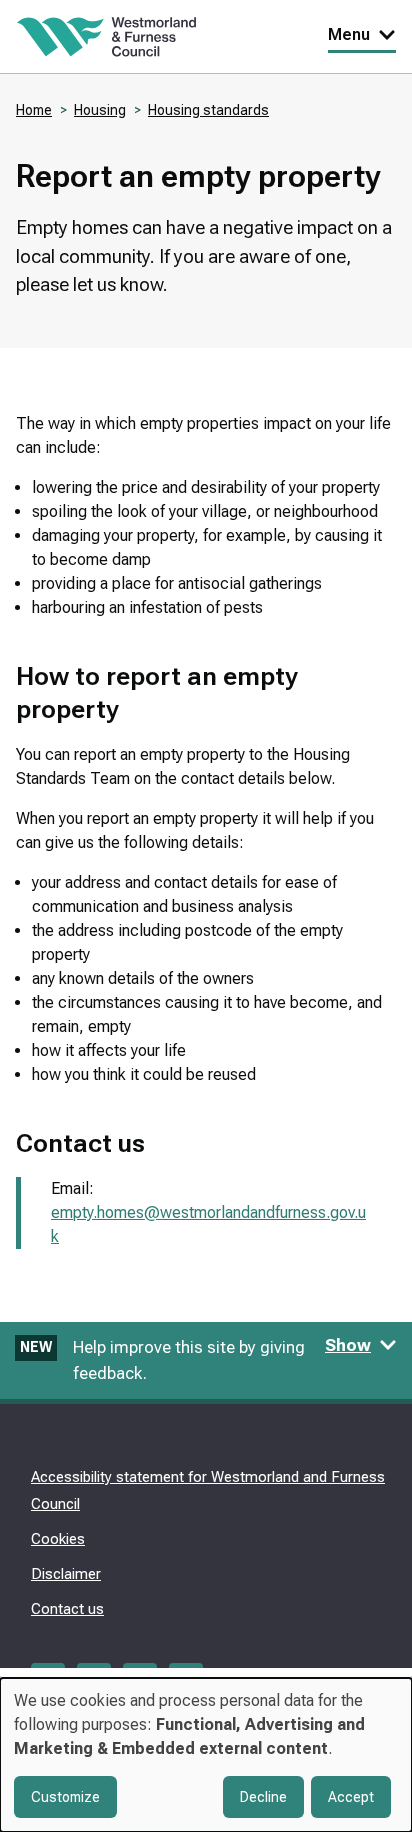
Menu (349, 34)
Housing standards (208, 110)
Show (348, 1345)
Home (34, 110)
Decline (263, 1797)
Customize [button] (65, 1797)
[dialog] (206, 1755)
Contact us (67, 1609)
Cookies (58, 1539)
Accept (351, 1797)
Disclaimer (66, 1574)
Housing (100, 110)
